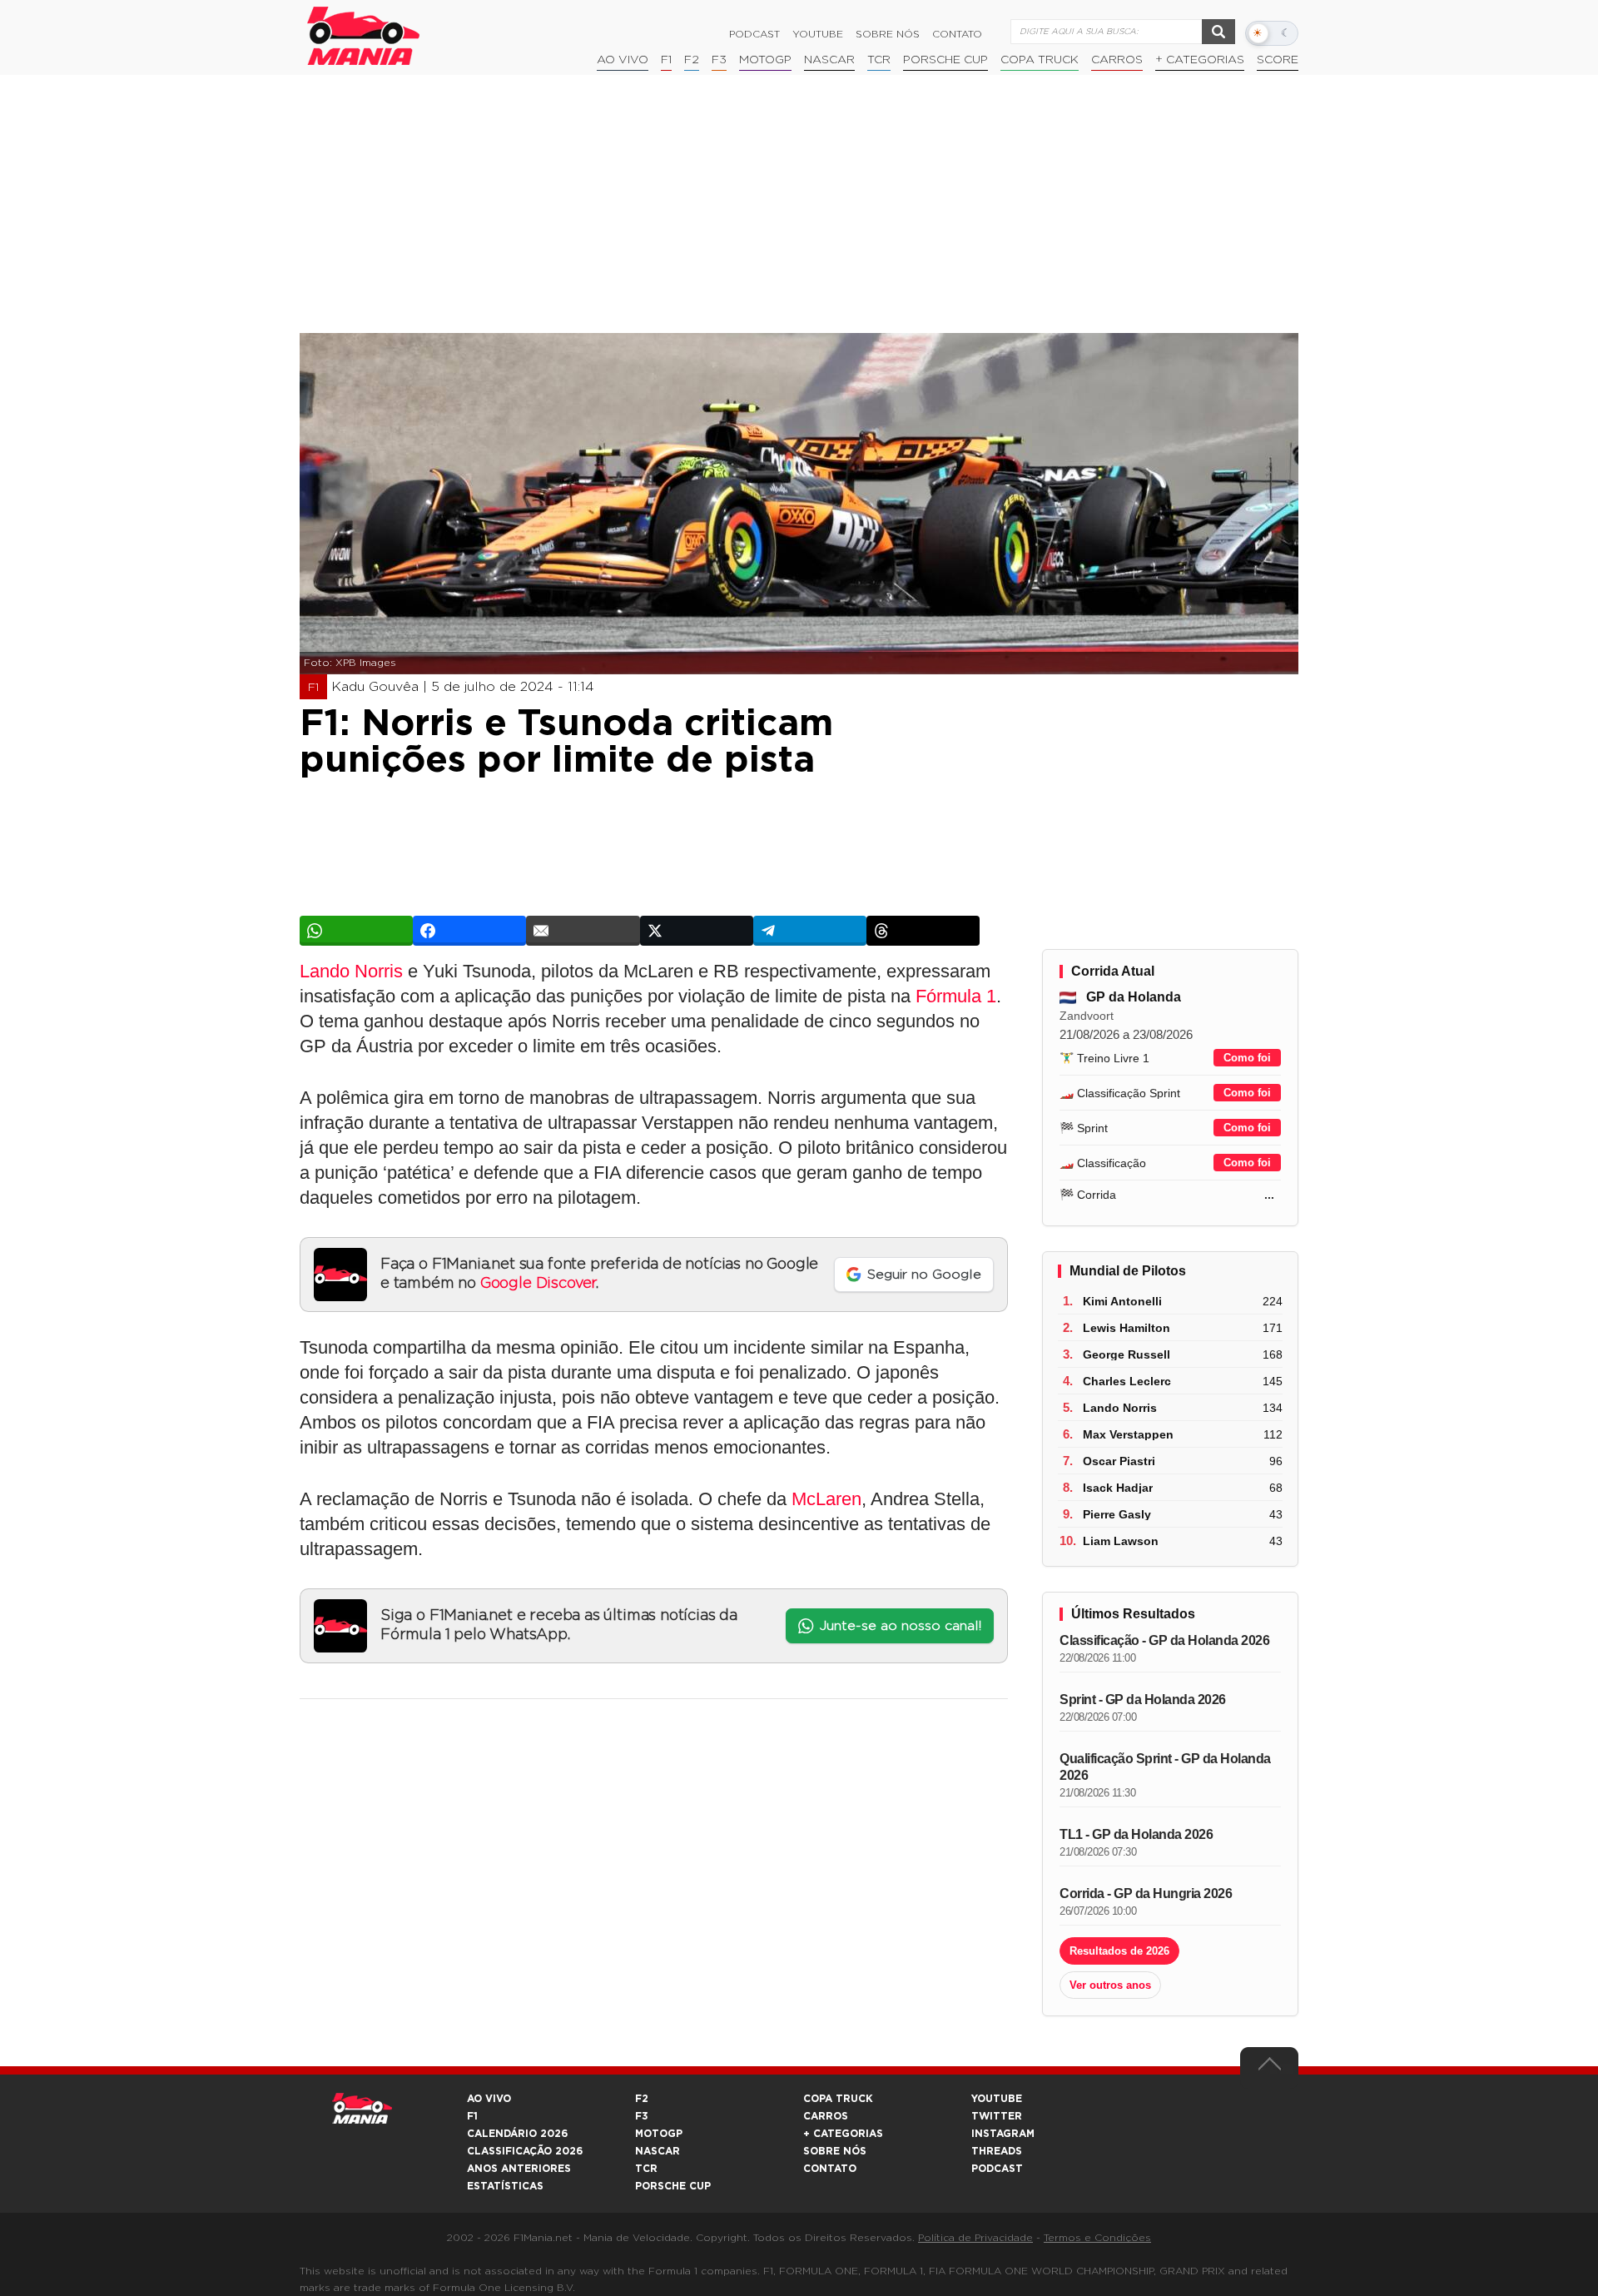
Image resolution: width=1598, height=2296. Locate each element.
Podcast (754, 34)
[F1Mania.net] (364, 36)
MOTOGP (659, 2134)
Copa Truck (1040, 60)
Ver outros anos (1110, 1985)
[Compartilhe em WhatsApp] (356, 931)
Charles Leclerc (1127, 1381)
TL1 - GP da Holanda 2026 (1136, 1834)
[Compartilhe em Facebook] (469, 931)
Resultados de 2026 (1119, 1951)
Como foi (1247, 1058)
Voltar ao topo (1269, 2068)
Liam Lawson (1121, 1541)
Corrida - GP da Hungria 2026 (1146, 1893)
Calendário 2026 (517, 2134)
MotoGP (765, 60)
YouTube (818, 34)
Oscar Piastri (1119, 1461)
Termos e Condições (1097, 2238)
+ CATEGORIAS (1200, 60)
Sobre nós (888, 34)
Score (1278, 60)
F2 (692, 60)
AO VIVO (489, 2099)
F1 (666, 60)
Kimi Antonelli (1122, 1301)
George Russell (1127, 1354)
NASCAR (829, 60)
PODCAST (997, 2169)
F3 (719, 60)
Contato (957, 34)
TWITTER (997, 2116)
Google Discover (538, 1284)
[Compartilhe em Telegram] (810, 931)
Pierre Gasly (1117, 1514)
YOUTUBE (997, 2099)
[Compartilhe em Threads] (923, 931)
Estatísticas (505, 2186)
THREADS (997, 2151)
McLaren (826, 1499)
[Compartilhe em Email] (583, 931)
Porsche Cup (945, 60)
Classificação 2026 (525, 2151)
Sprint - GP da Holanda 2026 (1143, 1700)
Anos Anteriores (519, 2169)
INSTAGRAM (1003, 2134)
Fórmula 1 (956, 996)
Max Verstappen (1128, 1434)
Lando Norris (351, 971)
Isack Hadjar (1118, 1488)
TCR (879, 60)
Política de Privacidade (975, 2238)
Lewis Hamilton (1127, 1328)
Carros (1117, 60)
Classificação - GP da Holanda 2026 (1164, 1640)
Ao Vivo (623, 60)
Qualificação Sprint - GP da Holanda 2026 (1165, 1767)
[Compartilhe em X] (697, 931)
